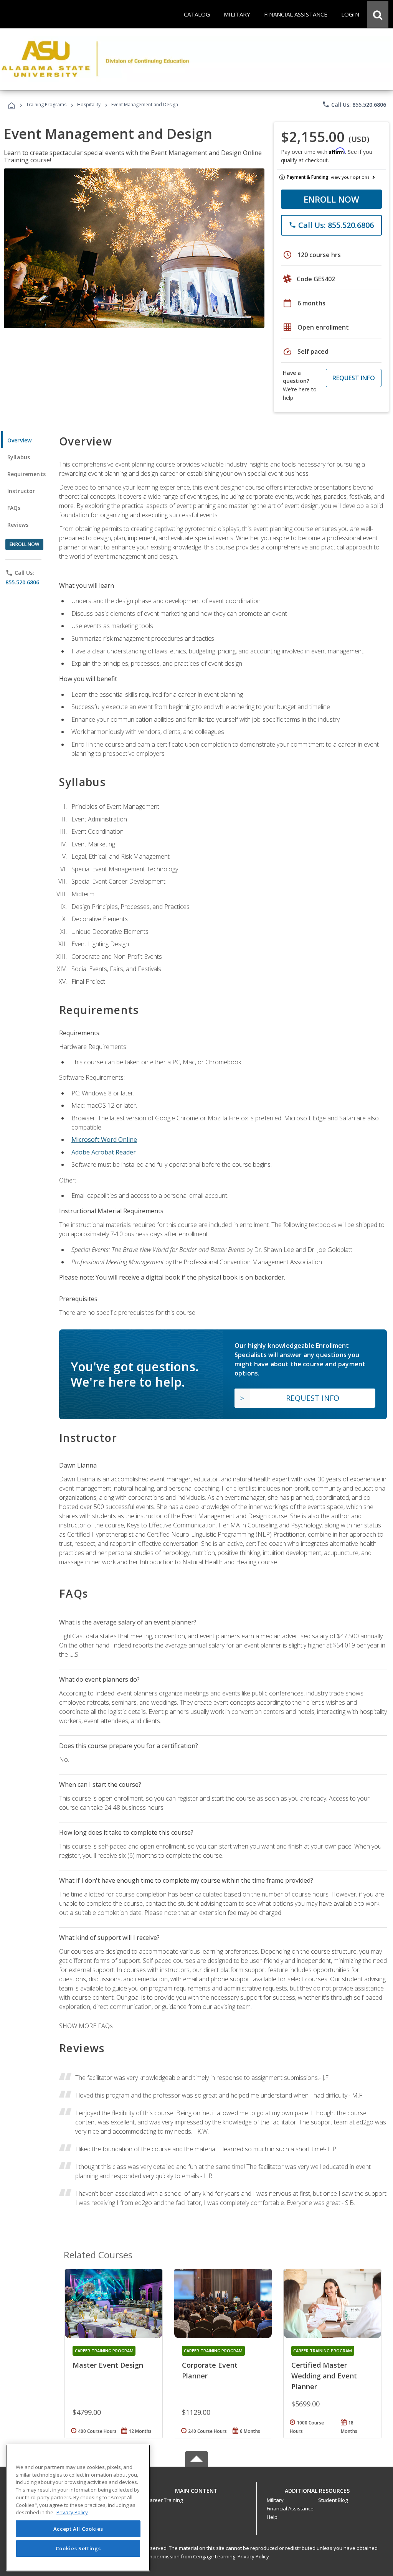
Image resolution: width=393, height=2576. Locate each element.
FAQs (14, 508)
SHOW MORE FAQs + (88, 2026)
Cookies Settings (78, 2548)
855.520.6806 (22, 582)
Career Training (165, 2500)
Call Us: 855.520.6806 (354, 104)
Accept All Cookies (78, 2529)
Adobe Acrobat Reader (104, 1152)
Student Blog (333, 2500)
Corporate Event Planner (210, 2370)
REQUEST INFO (354, 378)
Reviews (18, 525)
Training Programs (46, 105)
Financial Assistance (290, 2508)
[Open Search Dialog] (378, 14)
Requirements (26, 474)
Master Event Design (108, 2365)
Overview (19, 440)
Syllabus (19, 457)
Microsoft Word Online (104, 1140)
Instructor (21, 491)
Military (275, 2500)
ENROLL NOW (331, 199)
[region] (78, 2508)
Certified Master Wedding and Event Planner (324, 2376)
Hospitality (89, 105)
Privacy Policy (253, 2556)
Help (272, 2517)
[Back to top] (196, 2489)
